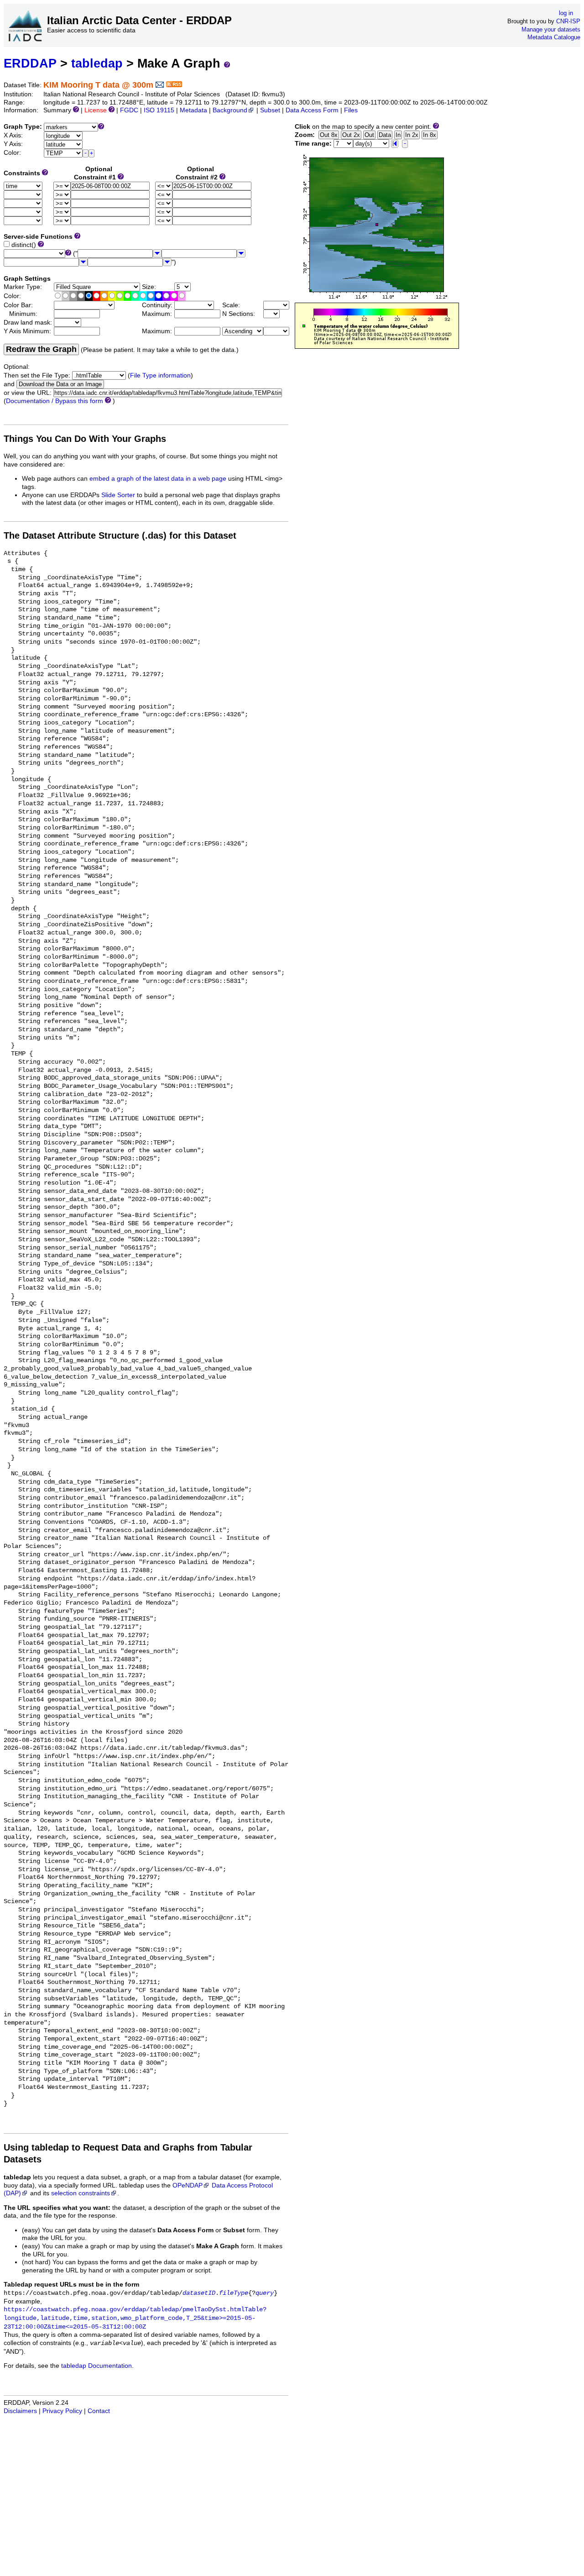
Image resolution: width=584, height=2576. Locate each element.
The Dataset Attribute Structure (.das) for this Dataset (120, 535)
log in (566, 13)
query (265, 2293)
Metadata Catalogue (554, 37)
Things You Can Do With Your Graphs (85, 439)
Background (230, 110)
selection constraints (81, 2193)
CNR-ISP (568, 21)
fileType (234, 2293)
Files (351, 110)
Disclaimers (20, 2411)
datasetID (199, 2293)
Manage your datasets (551, 29)
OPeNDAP (188, 2185)
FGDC (129, 110)
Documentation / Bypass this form (55, 401)
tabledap (97, 63)
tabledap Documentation (96, 2366)
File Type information (160, 375)
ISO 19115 (159, 110)
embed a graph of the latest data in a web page (158, 479)
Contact (99, 2411)
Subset (270, 110)
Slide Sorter (118, 495)
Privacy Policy (62, 2411)
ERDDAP (30, 63)
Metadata (193, 110)
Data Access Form (312, 110)
